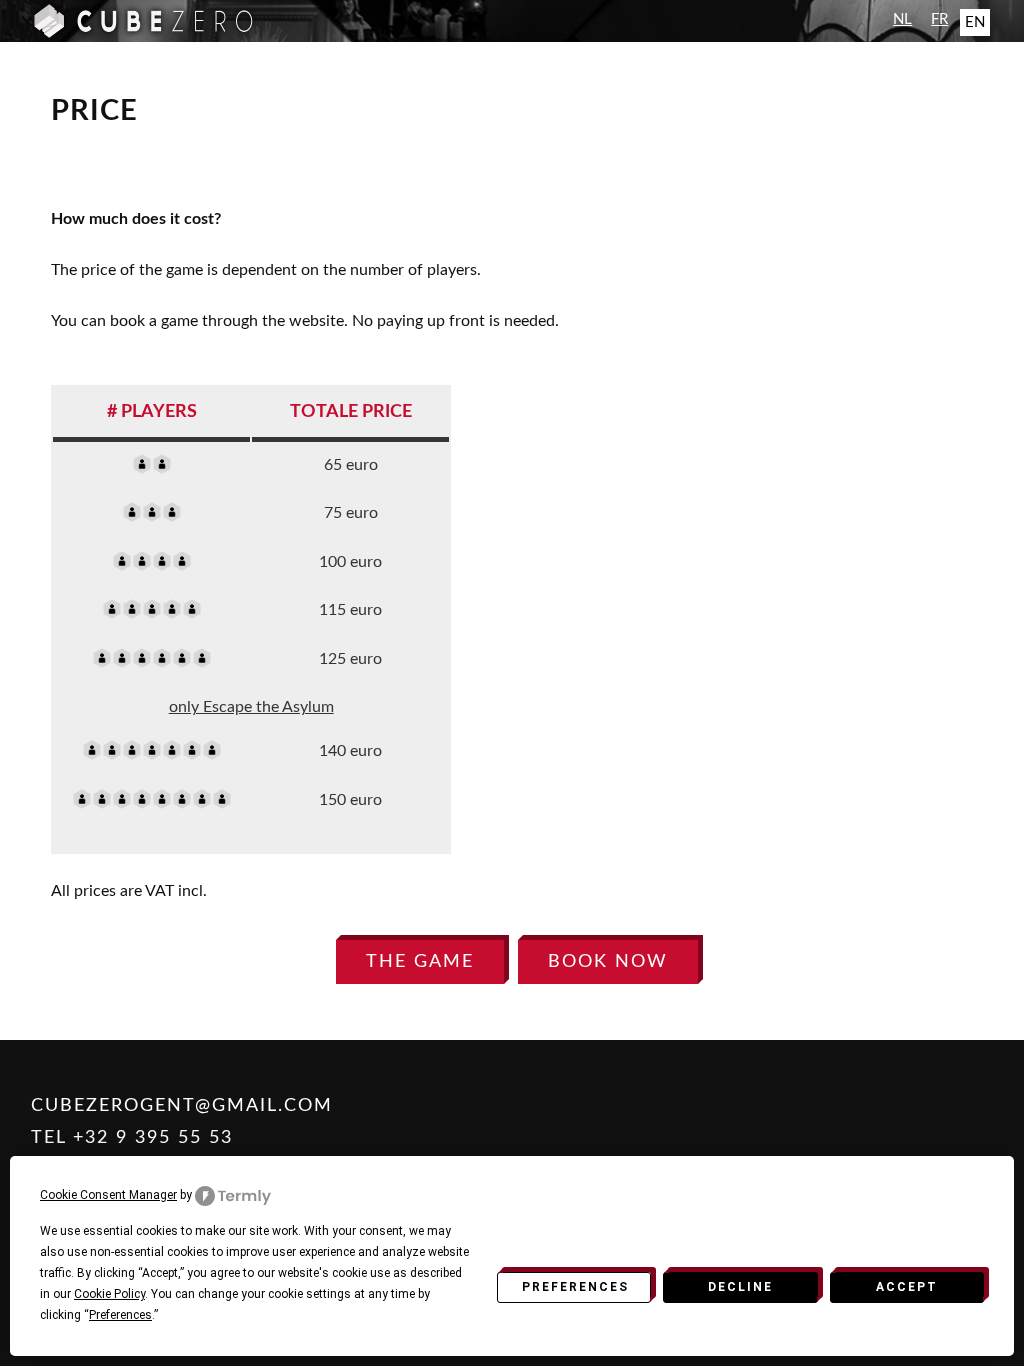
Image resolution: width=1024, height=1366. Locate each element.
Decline (740, 1287)
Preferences (575, 1287)
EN (975, 22)
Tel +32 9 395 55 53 (132, 1137)
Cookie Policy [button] (109, 1294)
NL (902, 19)
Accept (907, 1287)
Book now (608, 961)
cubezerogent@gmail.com (182, 1105)
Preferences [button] (120, 1315)
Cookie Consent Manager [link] (108, 1195)
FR (939, 19)
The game (420, 961)
